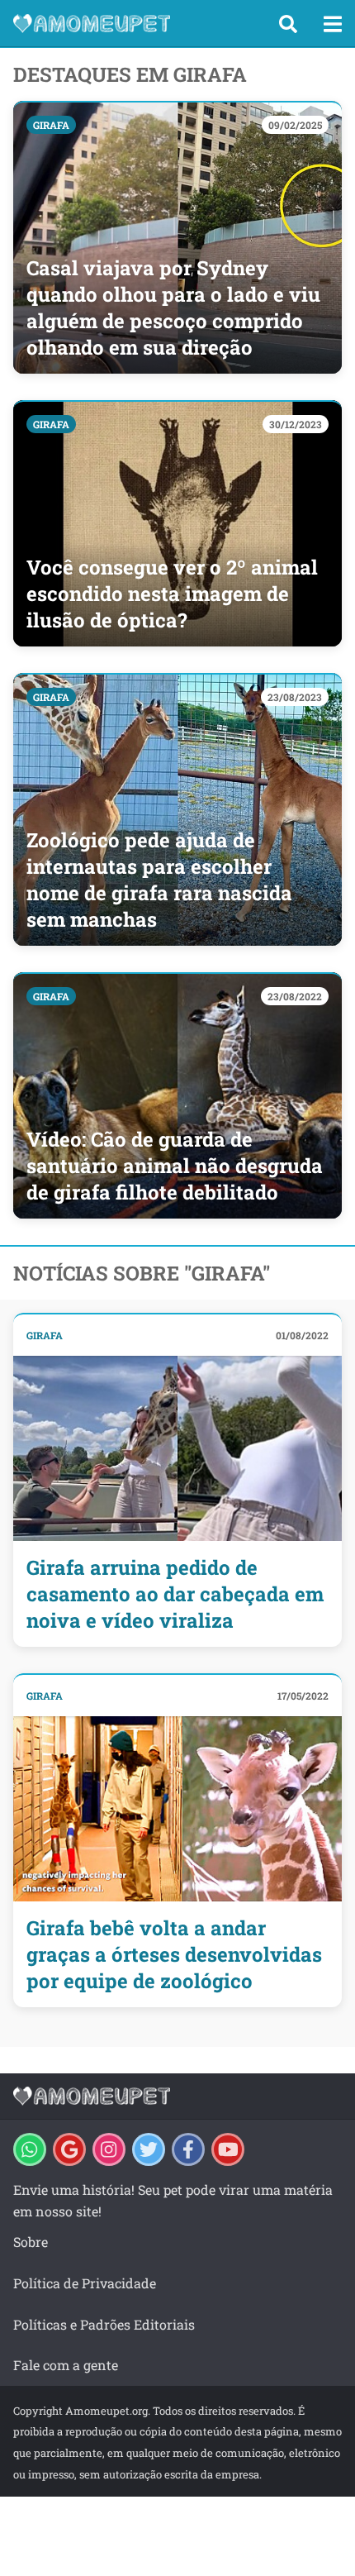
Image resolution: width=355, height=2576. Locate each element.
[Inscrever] (228, 2149)
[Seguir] (109, 2149)
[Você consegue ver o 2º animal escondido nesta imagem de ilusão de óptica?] (177, 523)
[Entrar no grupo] (30, 2149)
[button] (288, 24)
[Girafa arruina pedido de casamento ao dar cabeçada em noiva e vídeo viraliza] (177, 1448)
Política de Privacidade (85, 2283)
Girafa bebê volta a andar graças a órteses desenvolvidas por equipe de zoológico (174, 1954)
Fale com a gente (66, 2365)
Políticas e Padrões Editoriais (104, 2324)
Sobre (31, 2242)
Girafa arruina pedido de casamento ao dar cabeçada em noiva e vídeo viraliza (175, 1594)
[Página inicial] (132, 23)
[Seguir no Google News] (69, 2149)
